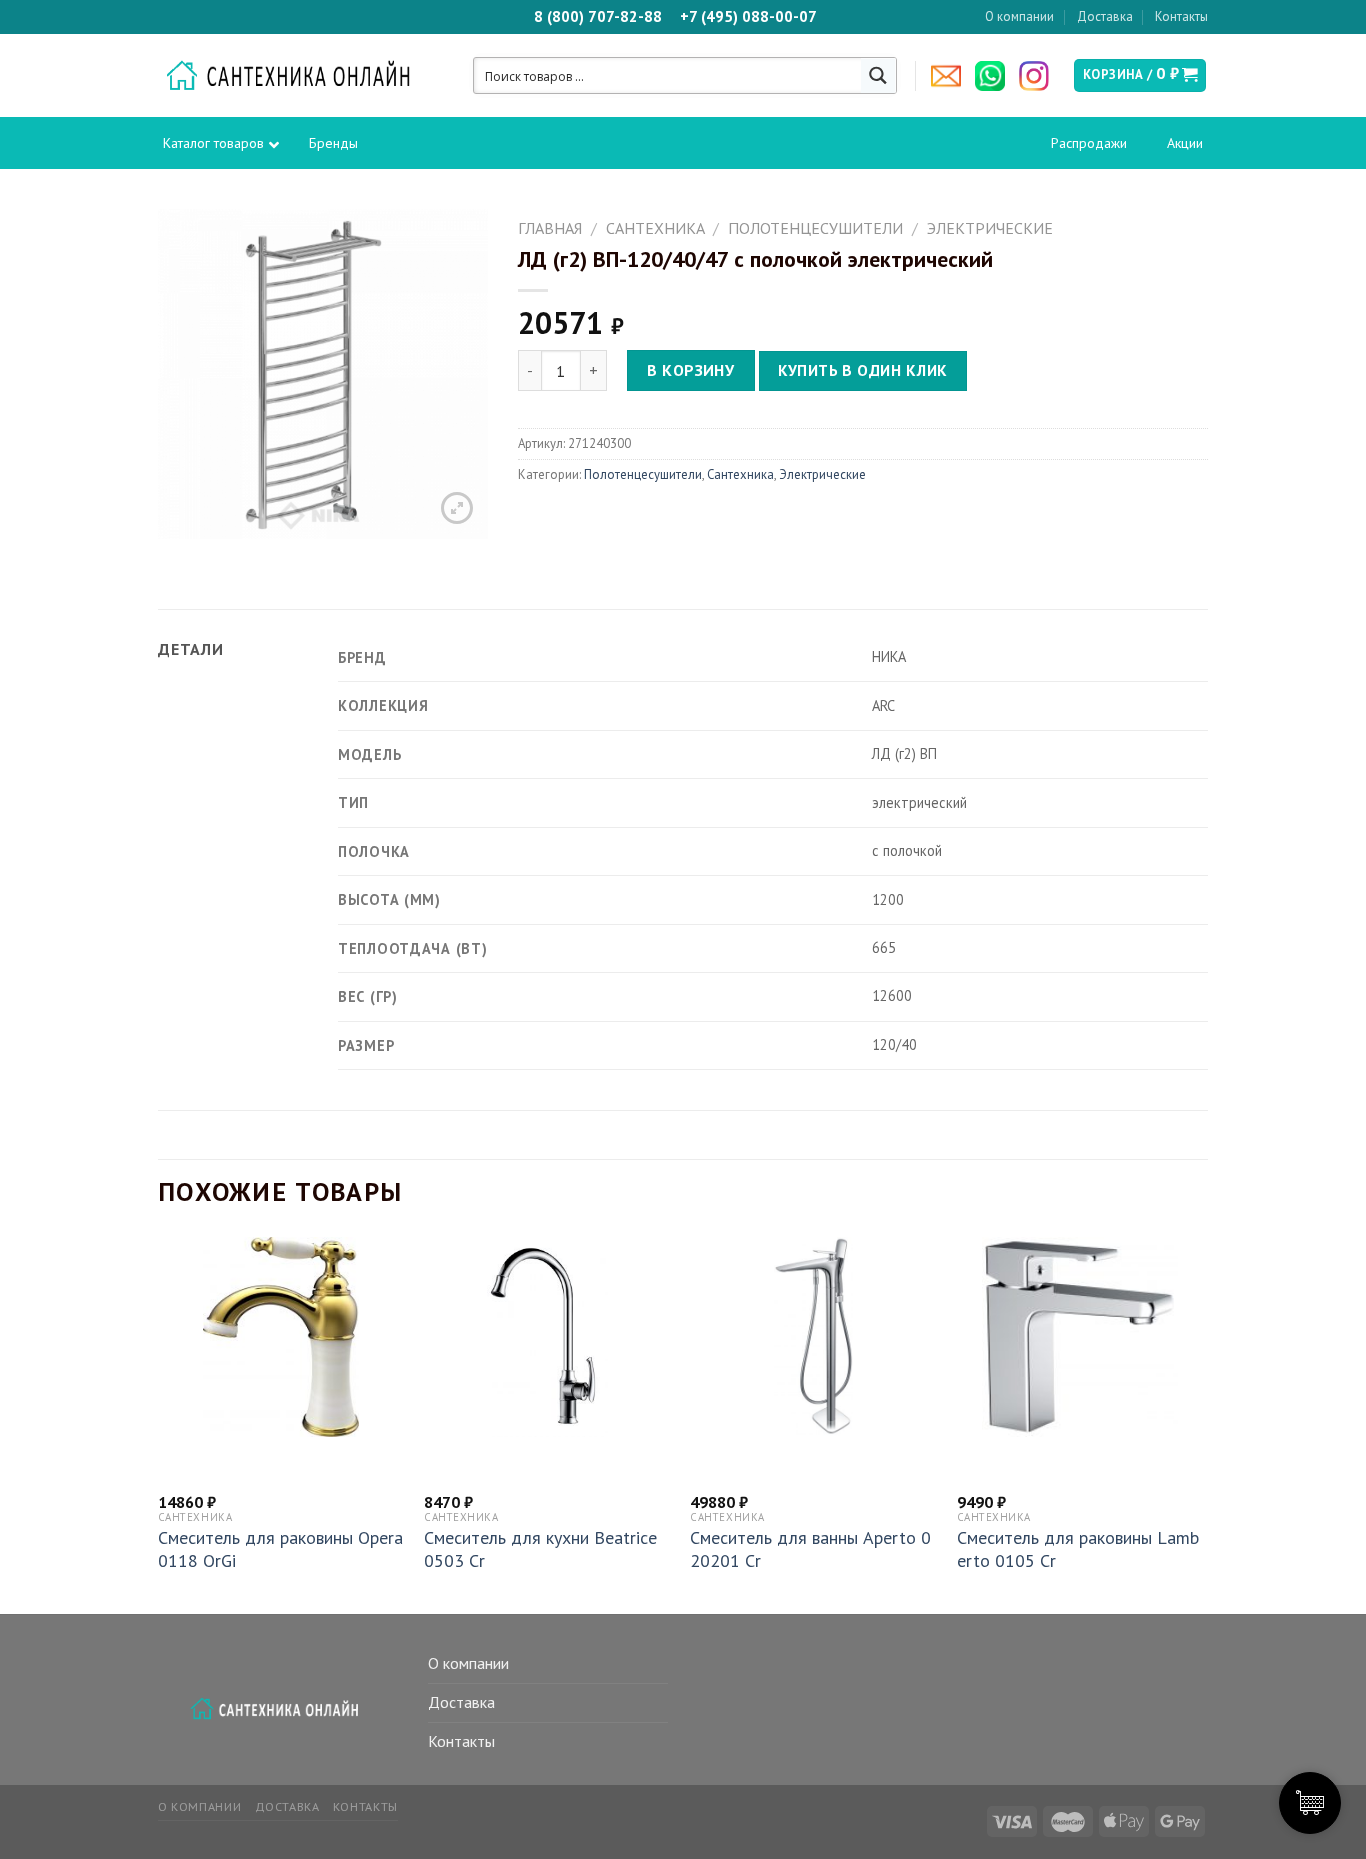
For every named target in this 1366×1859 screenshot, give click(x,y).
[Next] (1202, 1423)
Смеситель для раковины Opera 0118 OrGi (280, 1549)
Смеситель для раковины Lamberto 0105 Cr (1078, 1549)
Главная (550, 228)
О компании (1019, 16)
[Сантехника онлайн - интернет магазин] (298, 76)
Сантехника (655, 228)
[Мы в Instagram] (1039, 76)
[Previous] (159, 1423)
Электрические (990, 228)
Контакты (1181, 16)
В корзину (690, 370)
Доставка (1105, 16)
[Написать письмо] (951, 76)
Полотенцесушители (815, 228)
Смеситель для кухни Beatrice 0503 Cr (540, 1549)
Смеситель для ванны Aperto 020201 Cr (810, 1549)
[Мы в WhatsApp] (995, 76)
